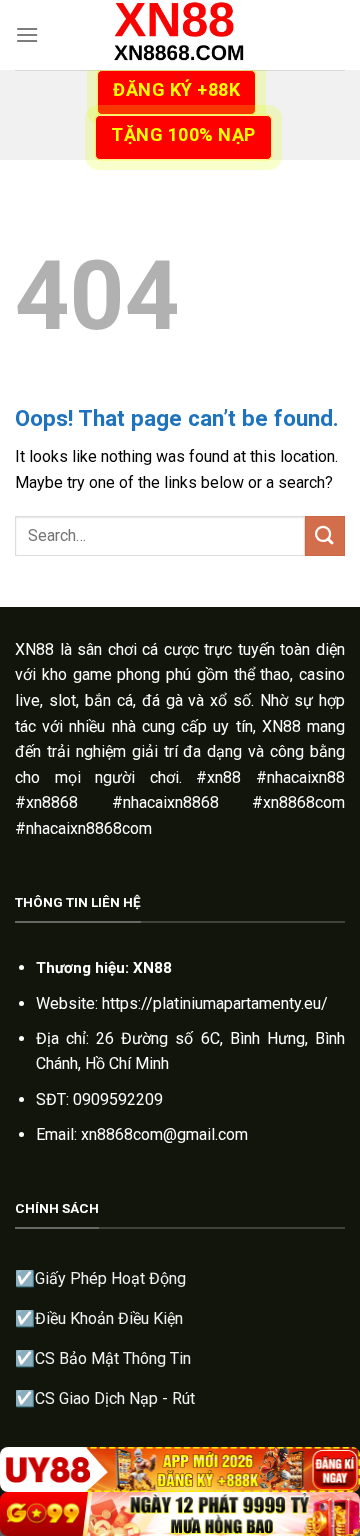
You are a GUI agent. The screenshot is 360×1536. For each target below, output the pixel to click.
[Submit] (325, 535)
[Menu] (27, 34)
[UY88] (180, 1469)
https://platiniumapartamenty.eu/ (215, 1003)
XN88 (34, 649)
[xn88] (180, 35)
